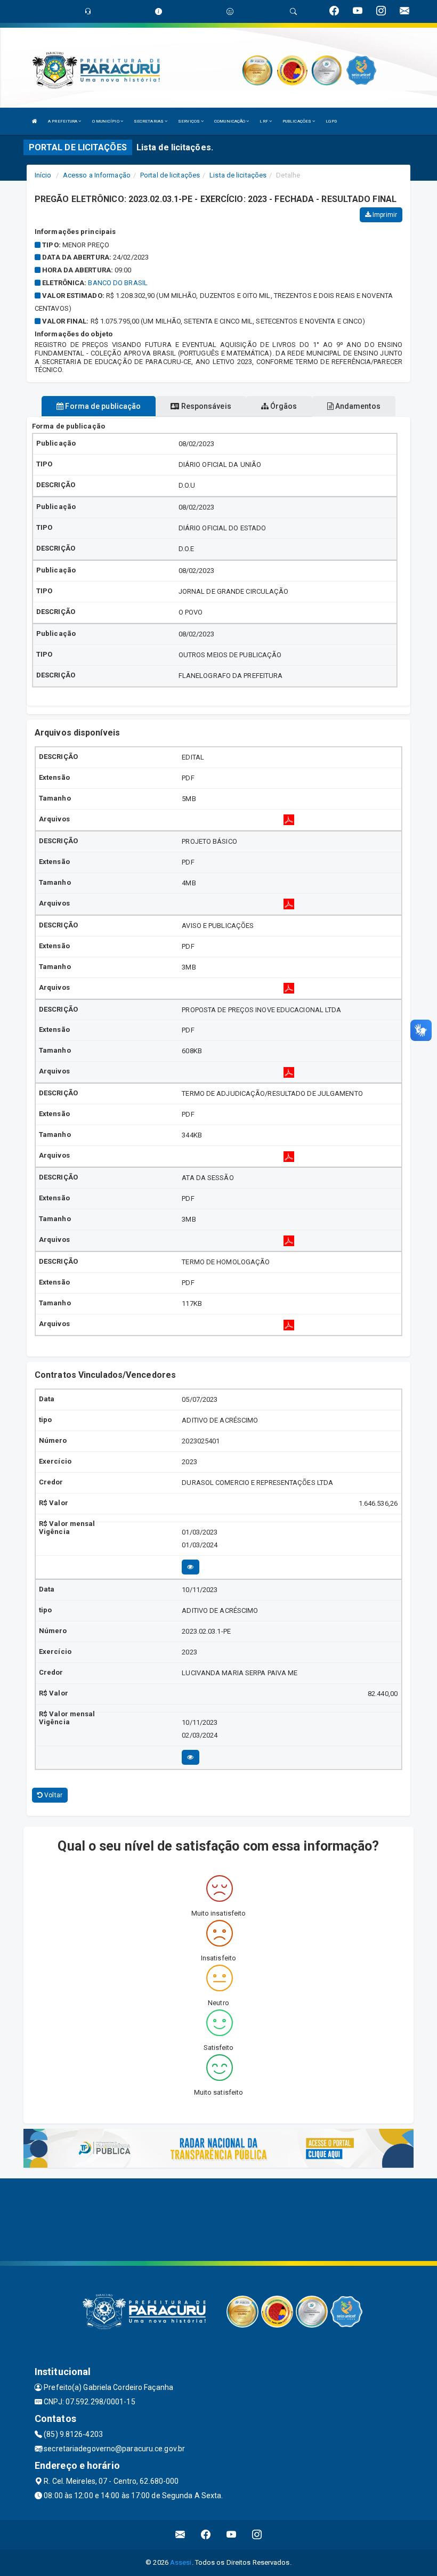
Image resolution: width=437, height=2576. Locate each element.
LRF (264, 121)
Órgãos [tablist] (283, 406)
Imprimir (384, 215)
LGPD (331, 121)
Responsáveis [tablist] (205, 406)
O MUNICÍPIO (106, 121)
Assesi (181, 2562)
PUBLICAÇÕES (297, 121)
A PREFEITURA (63, 121)
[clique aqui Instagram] (257, 2535)
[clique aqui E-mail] (180, 2535)
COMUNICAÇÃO (230, 121)
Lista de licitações (238, 175)
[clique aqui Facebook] (206, 2535)
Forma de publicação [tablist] (102, 406)
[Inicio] (35, 121)
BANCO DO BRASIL (118, 283)
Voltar (52, 1795)
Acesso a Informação (97, 175)
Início (43, 175)
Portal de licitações (170, 175)
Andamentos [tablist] (357, 406)
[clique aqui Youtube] (232, 2535)
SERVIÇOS (189, 121)
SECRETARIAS (149, 121)
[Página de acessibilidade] (230, 11)
